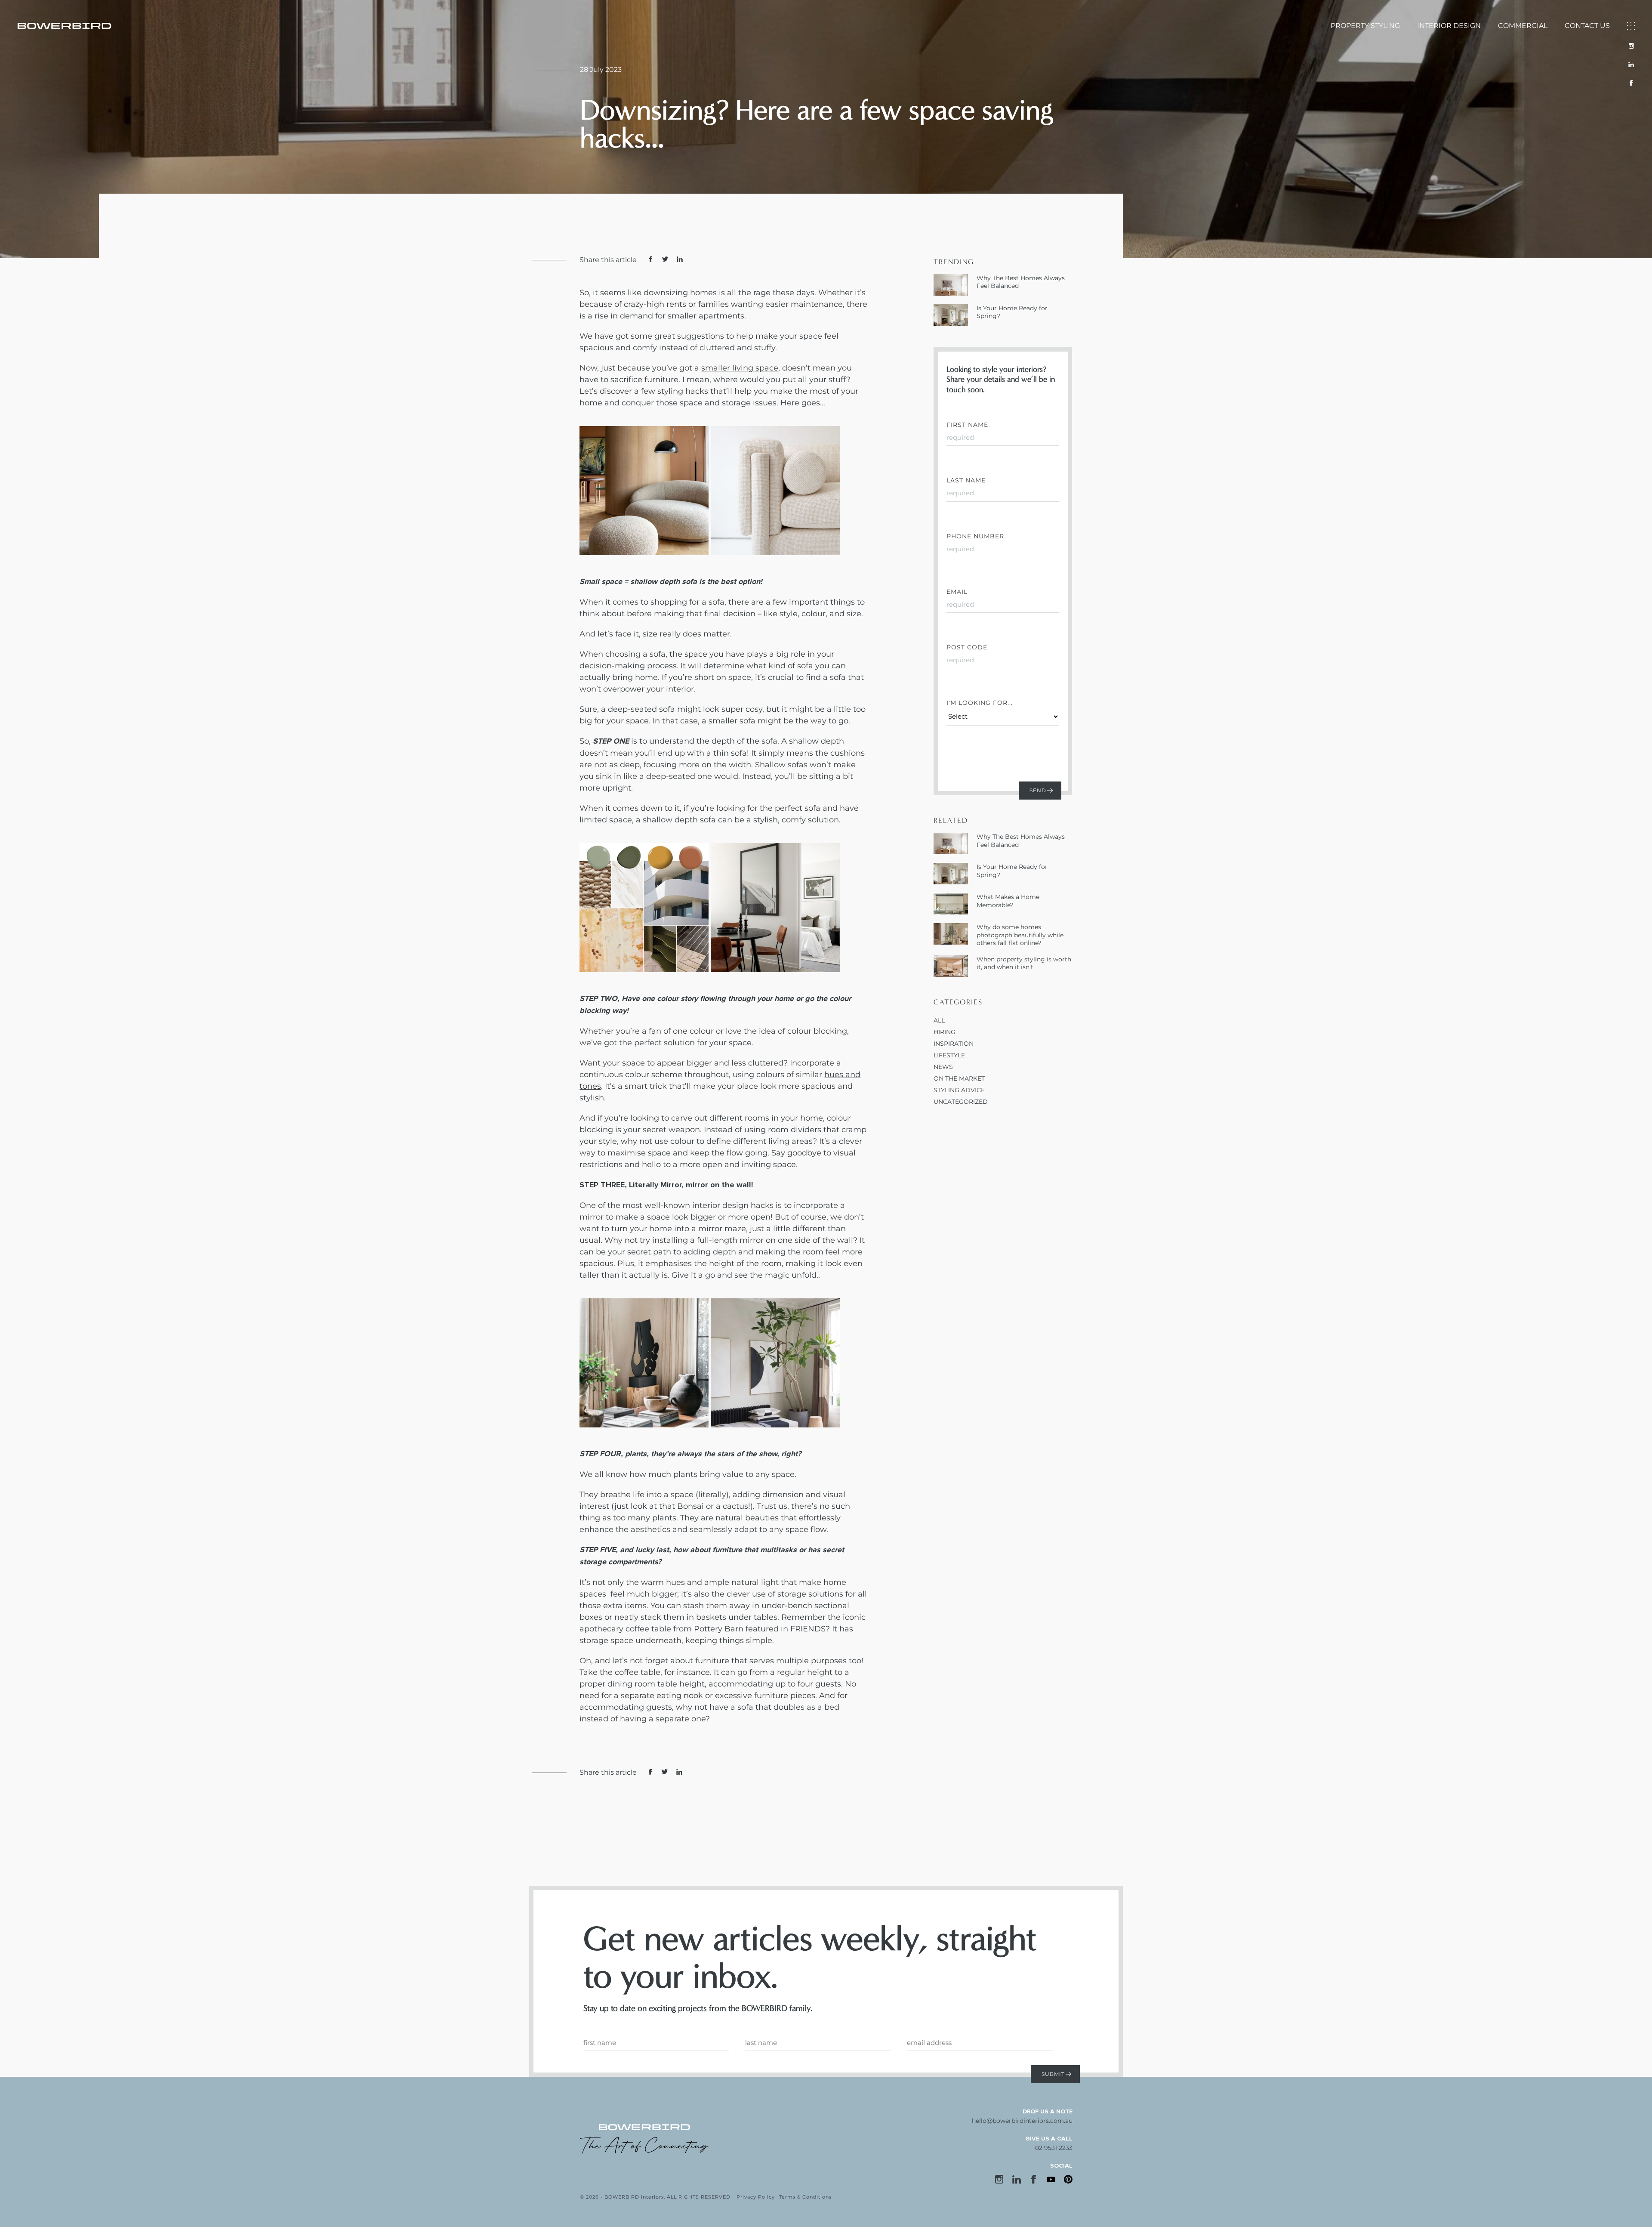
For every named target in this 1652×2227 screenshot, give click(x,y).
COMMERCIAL (1523, 26)
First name (967, 425)
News (943, 1067)
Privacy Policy (756, 2197)
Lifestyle (949, 1055)
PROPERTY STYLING (1365, 26)
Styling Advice (959, 1090)
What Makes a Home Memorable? (1008, 901)
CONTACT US (1587, 26)
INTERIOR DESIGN (1449, 26)
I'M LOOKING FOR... (980, 703)
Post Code (967, 647)
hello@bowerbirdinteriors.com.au (1022, 2121)
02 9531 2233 (1054, 2148)
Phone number (975, 536)
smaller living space (740, 368)
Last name (966, 480)
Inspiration (954, 1044)
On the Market (959, 1078)
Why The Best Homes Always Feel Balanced (1021, 282)
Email (957, 592)
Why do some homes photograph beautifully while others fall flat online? (1020, 935)
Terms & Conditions (805, 2197)
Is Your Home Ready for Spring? (1012, 312)
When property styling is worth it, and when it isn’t (1024, 963)
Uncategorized (961, 1102)
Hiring (945, 1032)
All (939, 1020)
